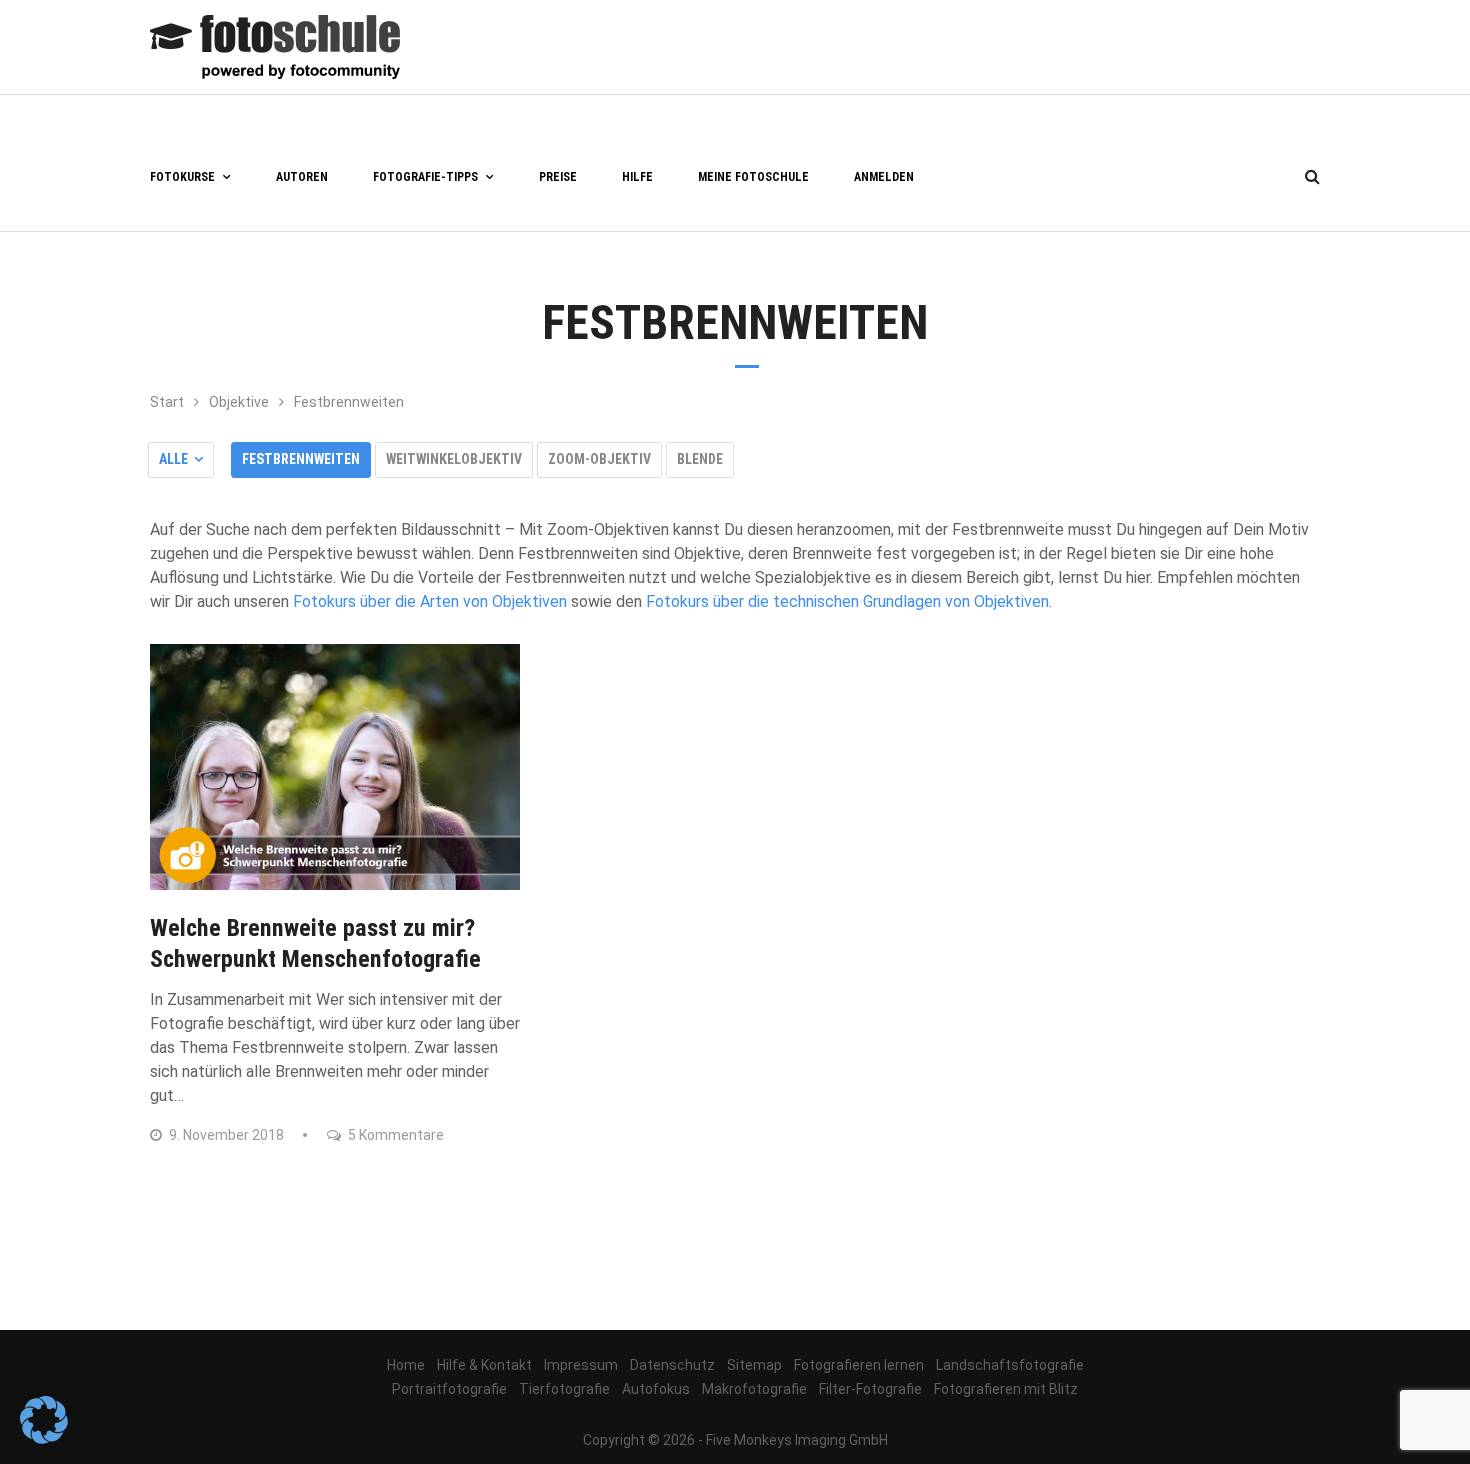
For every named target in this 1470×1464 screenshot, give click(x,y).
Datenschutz (672, 1365)
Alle (173, 459)
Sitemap (754, 1365)
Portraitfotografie (449, 1389)
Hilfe (637, 177)
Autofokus (656, 1389)
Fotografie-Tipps (425, 177)
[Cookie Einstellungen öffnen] (44, 1438)
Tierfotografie (564, 1389)
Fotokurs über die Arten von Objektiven (430, 601)
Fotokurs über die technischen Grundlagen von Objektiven (847, 601)
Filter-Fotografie (870, 1389)
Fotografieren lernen (859, 1365)
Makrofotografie (754, 1389)
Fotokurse (182, 177)
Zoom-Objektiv (599, 459)
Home (406, 1365)
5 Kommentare (394, 1135)
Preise (558, 177)
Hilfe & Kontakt (484, 1365)
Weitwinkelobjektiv (454, 459)
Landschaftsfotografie (1010, 1365)
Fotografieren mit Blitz (1006, 1389)
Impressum (581, 1365)
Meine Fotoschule (753, 177)
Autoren (302, 177)
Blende (700, 459)
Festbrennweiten (301, 459)
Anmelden (884, 177)
